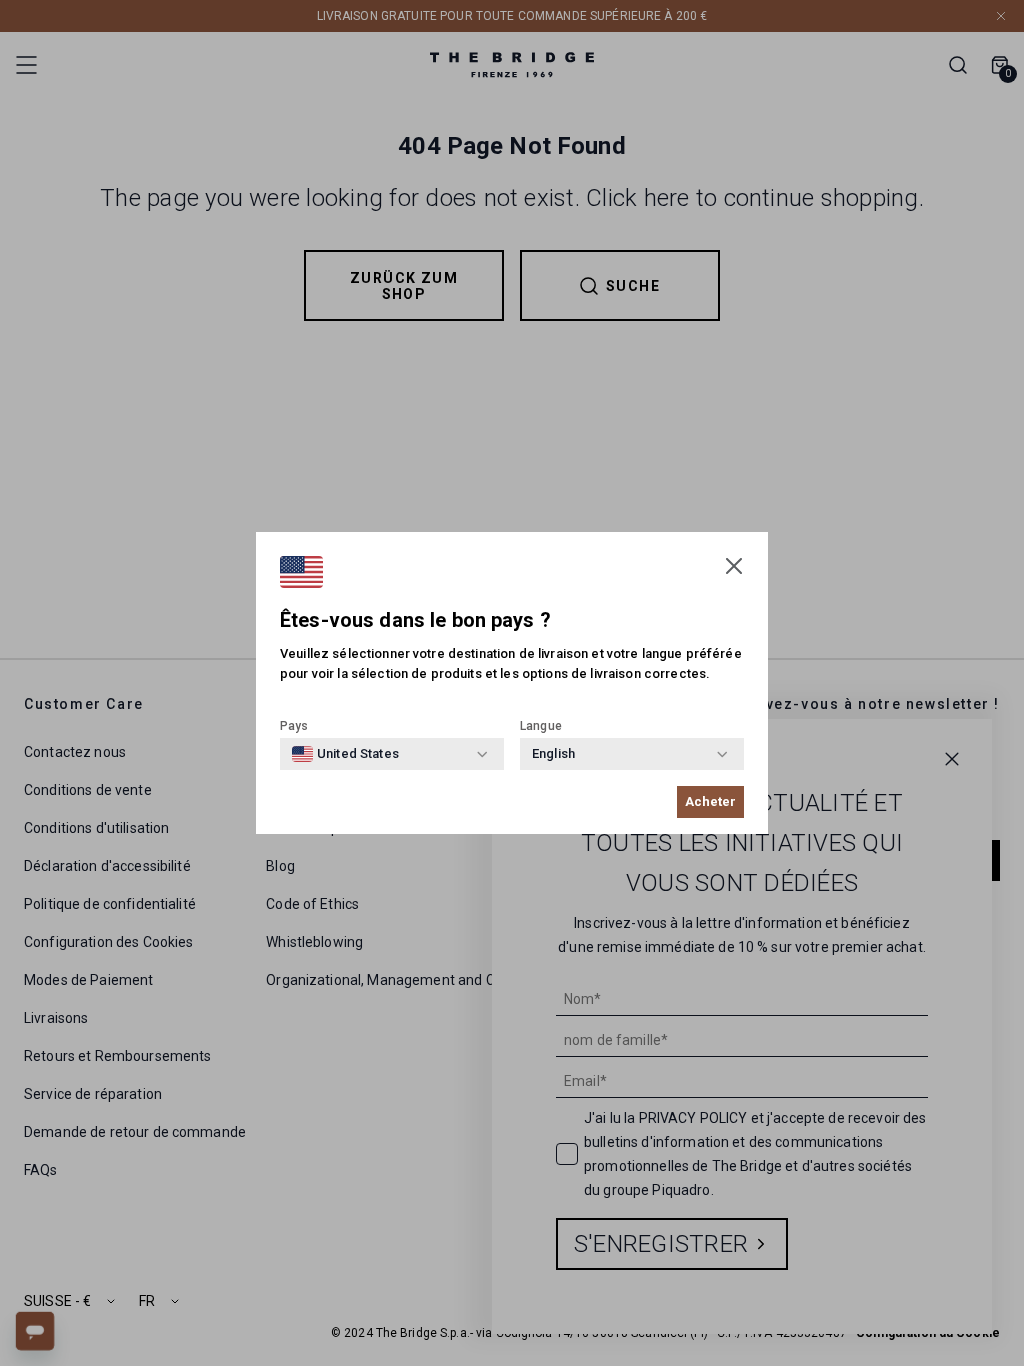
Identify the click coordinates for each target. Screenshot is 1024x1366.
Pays (294, 726)
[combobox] (345, 754)
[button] (734, 566)
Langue (541, 726)
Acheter (710, 801)
